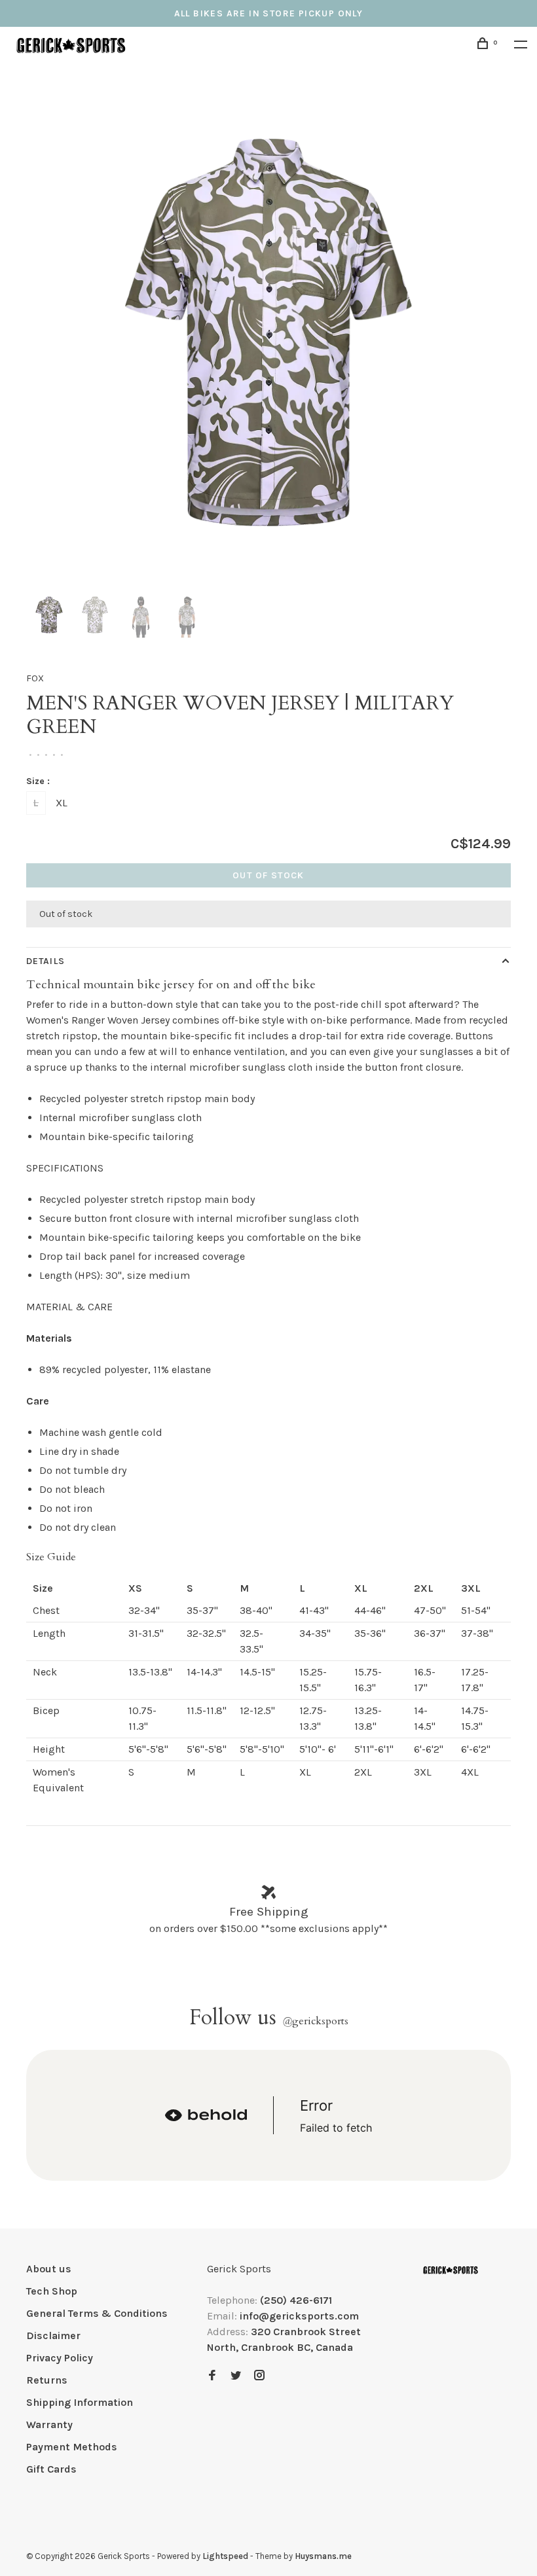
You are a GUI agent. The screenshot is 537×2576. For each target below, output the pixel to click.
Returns (47, 2380)
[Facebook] (212, 2376)
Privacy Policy (60, 2358)
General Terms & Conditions (97, 2313)
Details (46, 961)
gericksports (315, 2021)
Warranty (49, 2424)
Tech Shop (52, 2291)
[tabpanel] (268, 332)
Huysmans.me (323, 2556)
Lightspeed (225, 2556)
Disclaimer (53, 2335)
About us (49, 2269)
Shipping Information (80, 2402)
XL (62, 803)
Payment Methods (72, 2447)
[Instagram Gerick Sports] (259, 2376)
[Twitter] (236, 2376)
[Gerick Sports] (451, 2270)
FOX (35, 678)
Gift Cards (51, 2469)
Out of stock (268, 875)
